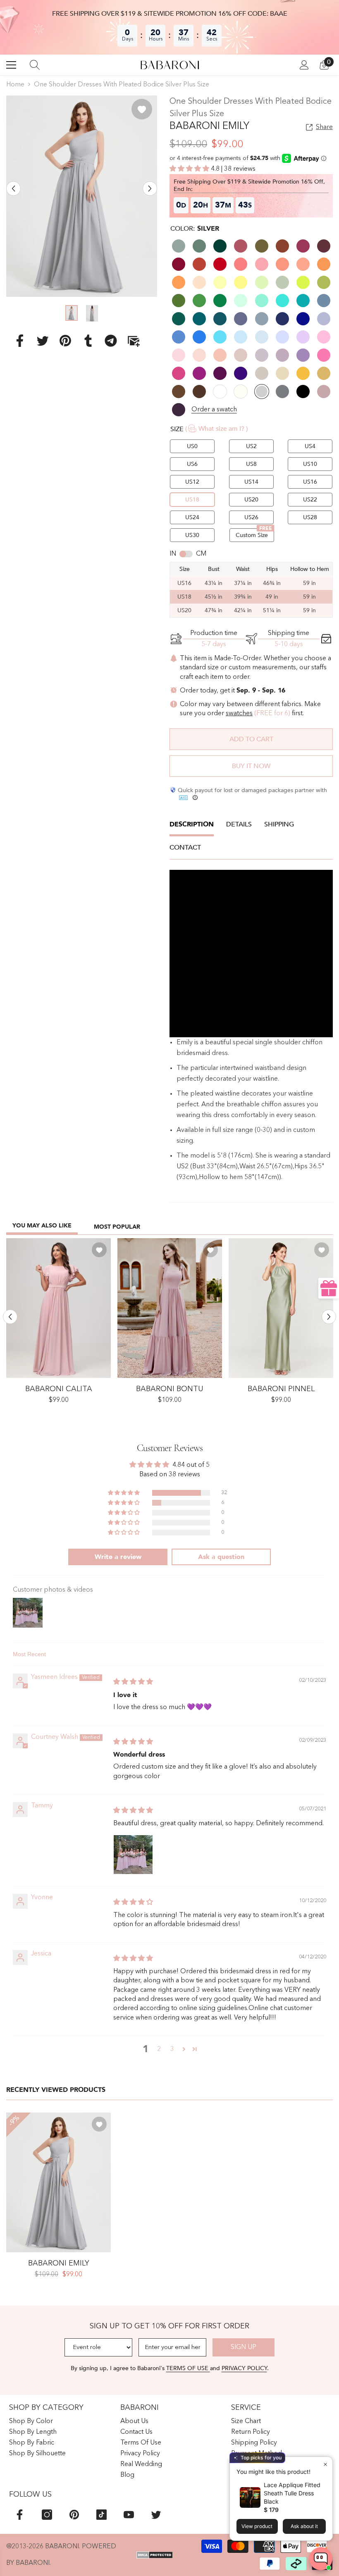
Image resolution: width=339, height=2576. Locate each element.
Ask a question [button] (221, 1557)
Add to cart (251, 739)
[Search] (35, 65)
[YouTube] (129, 2515)
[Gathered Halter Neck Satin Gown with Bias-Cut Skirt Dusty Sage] (281, 1308)
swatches (239, 714)
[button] (13, 189)
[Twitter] (43, 340)
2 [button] (159, 2049)
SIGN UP (244, 2347)
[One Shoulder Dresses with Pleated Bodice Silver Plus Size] (58, 2182)
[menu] (11, 65)
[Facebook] (20, 340)
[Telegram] (111, 340)
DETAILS (239, 824)
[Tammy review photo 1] (133, 1855)
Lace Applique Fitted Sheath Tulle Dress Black (292, 2493)
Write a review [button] (118, 1557)
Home (15, 85)
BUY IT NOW (251, 766)
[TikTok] (101, 2515)
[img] (133, 1682)
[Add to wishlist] (142, 109)
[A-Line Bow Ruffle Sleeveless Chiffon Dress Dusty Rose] (170, 1308)
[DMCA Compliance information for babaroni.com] (155, 2555)
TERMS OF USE (188, 2368)
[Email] (134, 340)
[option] (82, 196)
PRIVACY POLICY (244, 2368)
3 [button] (172, 2049)
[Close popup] (325, 2464)
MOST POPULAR (117, 1227)
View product (257, 2526)
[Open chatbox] (321, 2559)
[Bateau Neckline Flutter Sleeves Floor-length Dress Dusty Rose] (58, 1308)
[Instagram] (47, 2515)
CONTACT (185, 848)
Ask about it (304, 2526)
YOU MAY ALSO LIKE (42, 1226)
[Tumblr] (88, 340)
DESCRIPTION (192, 824)
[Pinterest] (65, 340)
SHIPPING (279, 824)
